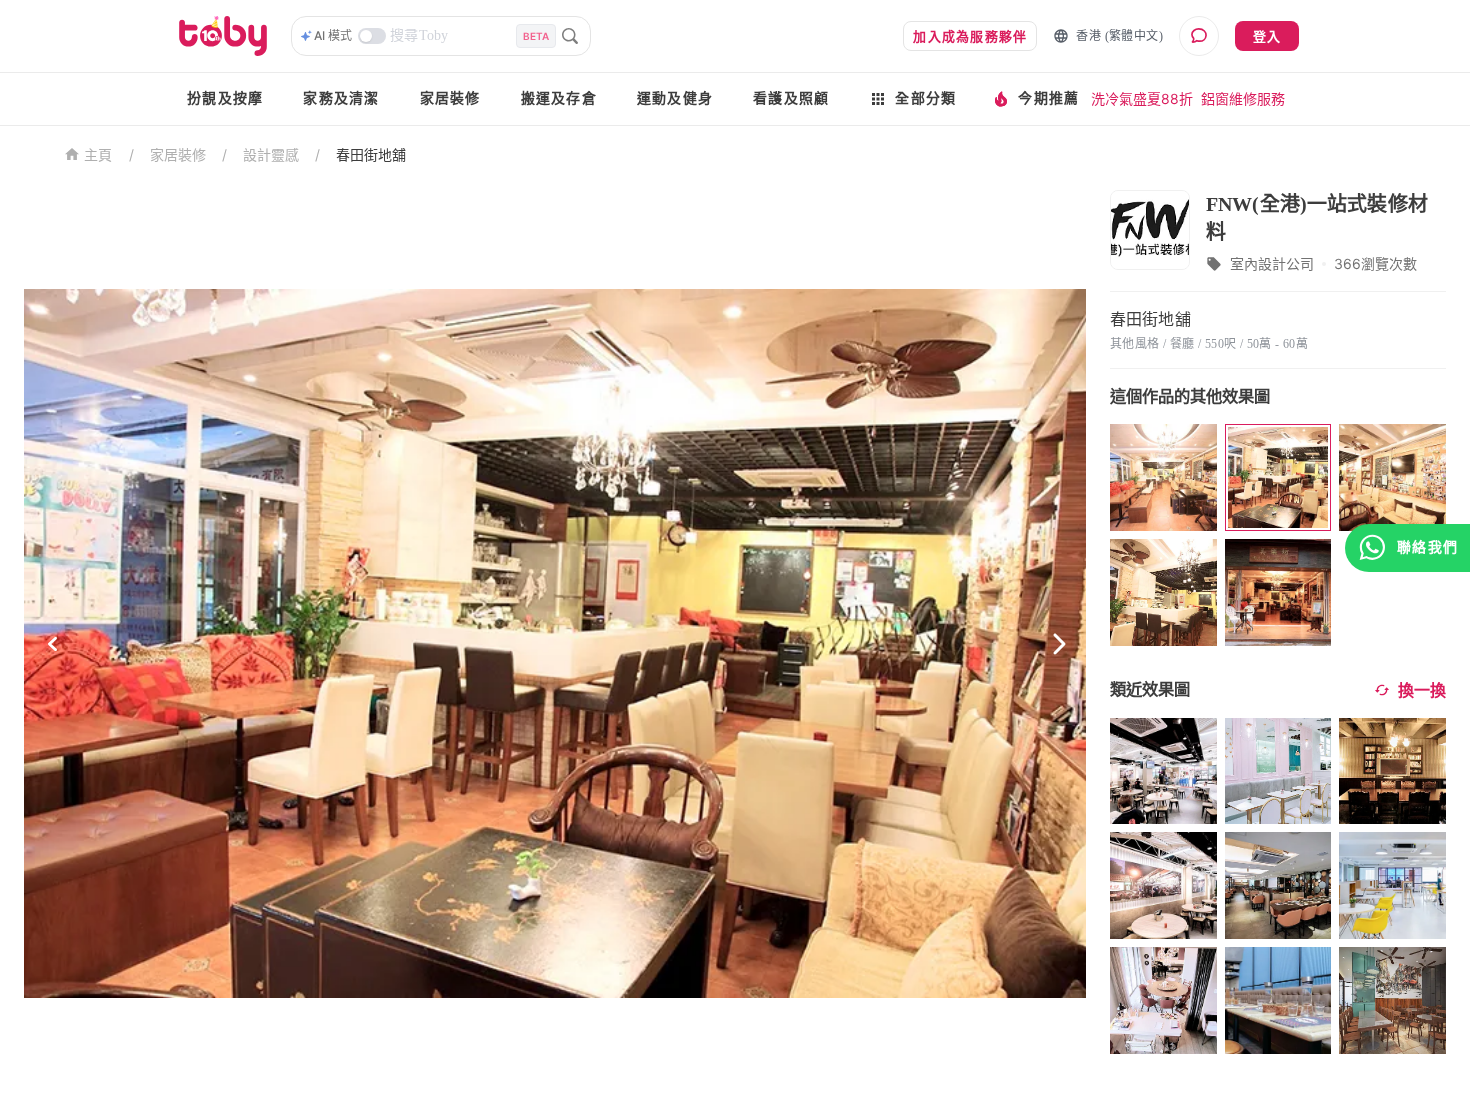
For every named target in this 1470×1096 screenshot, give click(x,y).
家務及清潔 (341, 98)
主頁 (98, 155)
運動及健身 (675, 98)
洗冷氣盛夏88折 (1142, 98)
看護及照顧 (791, 98)
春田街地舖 (371, 154)
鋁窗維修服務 (1243, 98)
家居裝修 (450, 98)
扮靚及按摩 (225, 98)
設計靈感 (271, 154)
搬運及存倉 (559, 98)
